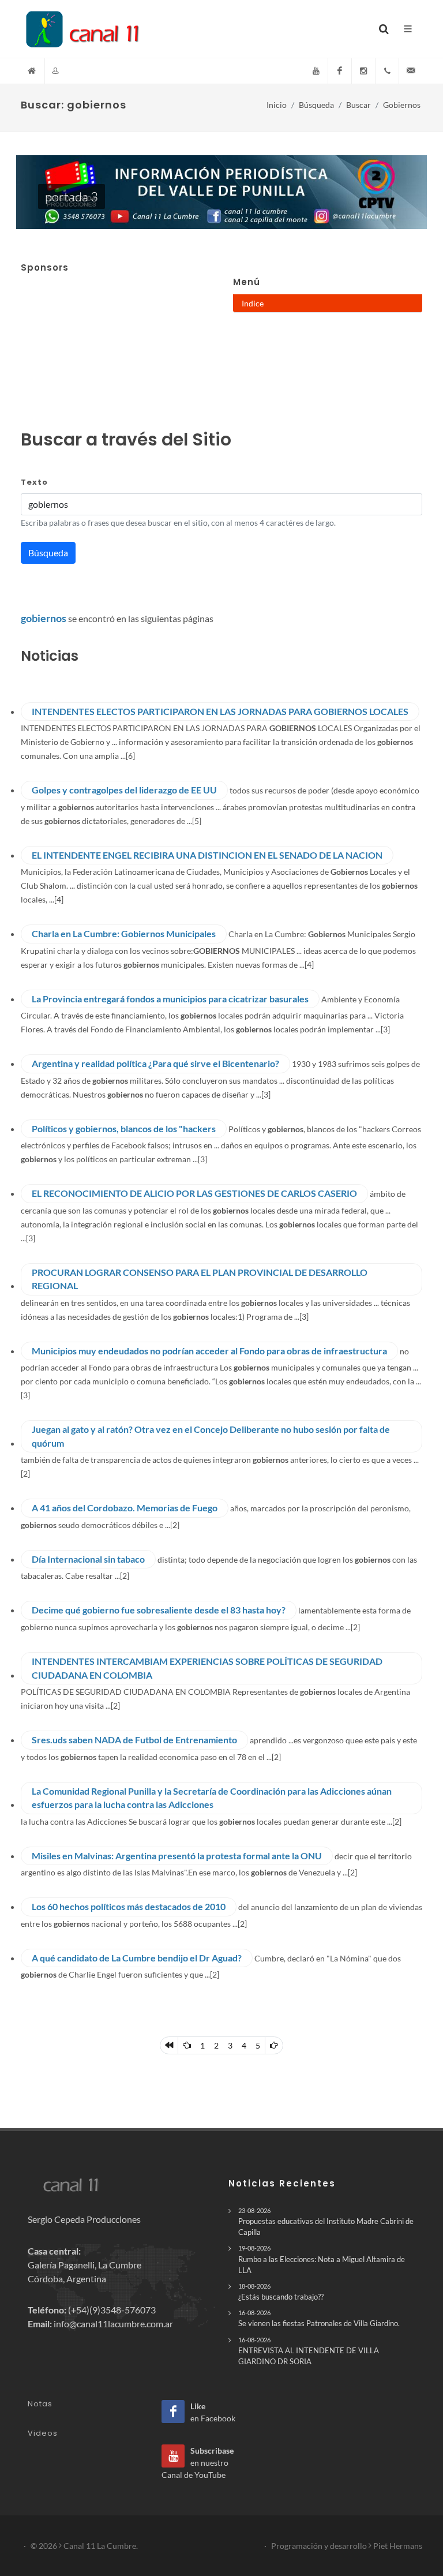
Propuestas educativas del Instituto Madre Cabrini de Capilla (326, 2222)
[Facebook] (340, 71)
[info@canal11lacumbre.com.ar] (411, 71)
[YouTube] (316, 71)
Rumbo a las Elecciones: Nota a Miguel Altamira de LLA (322, 2259)
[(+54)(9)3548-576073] (387, 71)
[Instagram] (363, 71)
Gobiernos (402, 105)
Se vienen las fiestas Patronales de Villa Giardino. (319, 2318)
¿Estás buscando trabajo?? (281, 2292)
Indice (253, 303)
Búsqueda (316, 105)
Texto (34, 482)
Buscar (358, 105)
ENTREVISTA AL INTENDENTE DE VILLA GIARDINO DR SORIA (309, 2351)
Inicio (277, 105)
